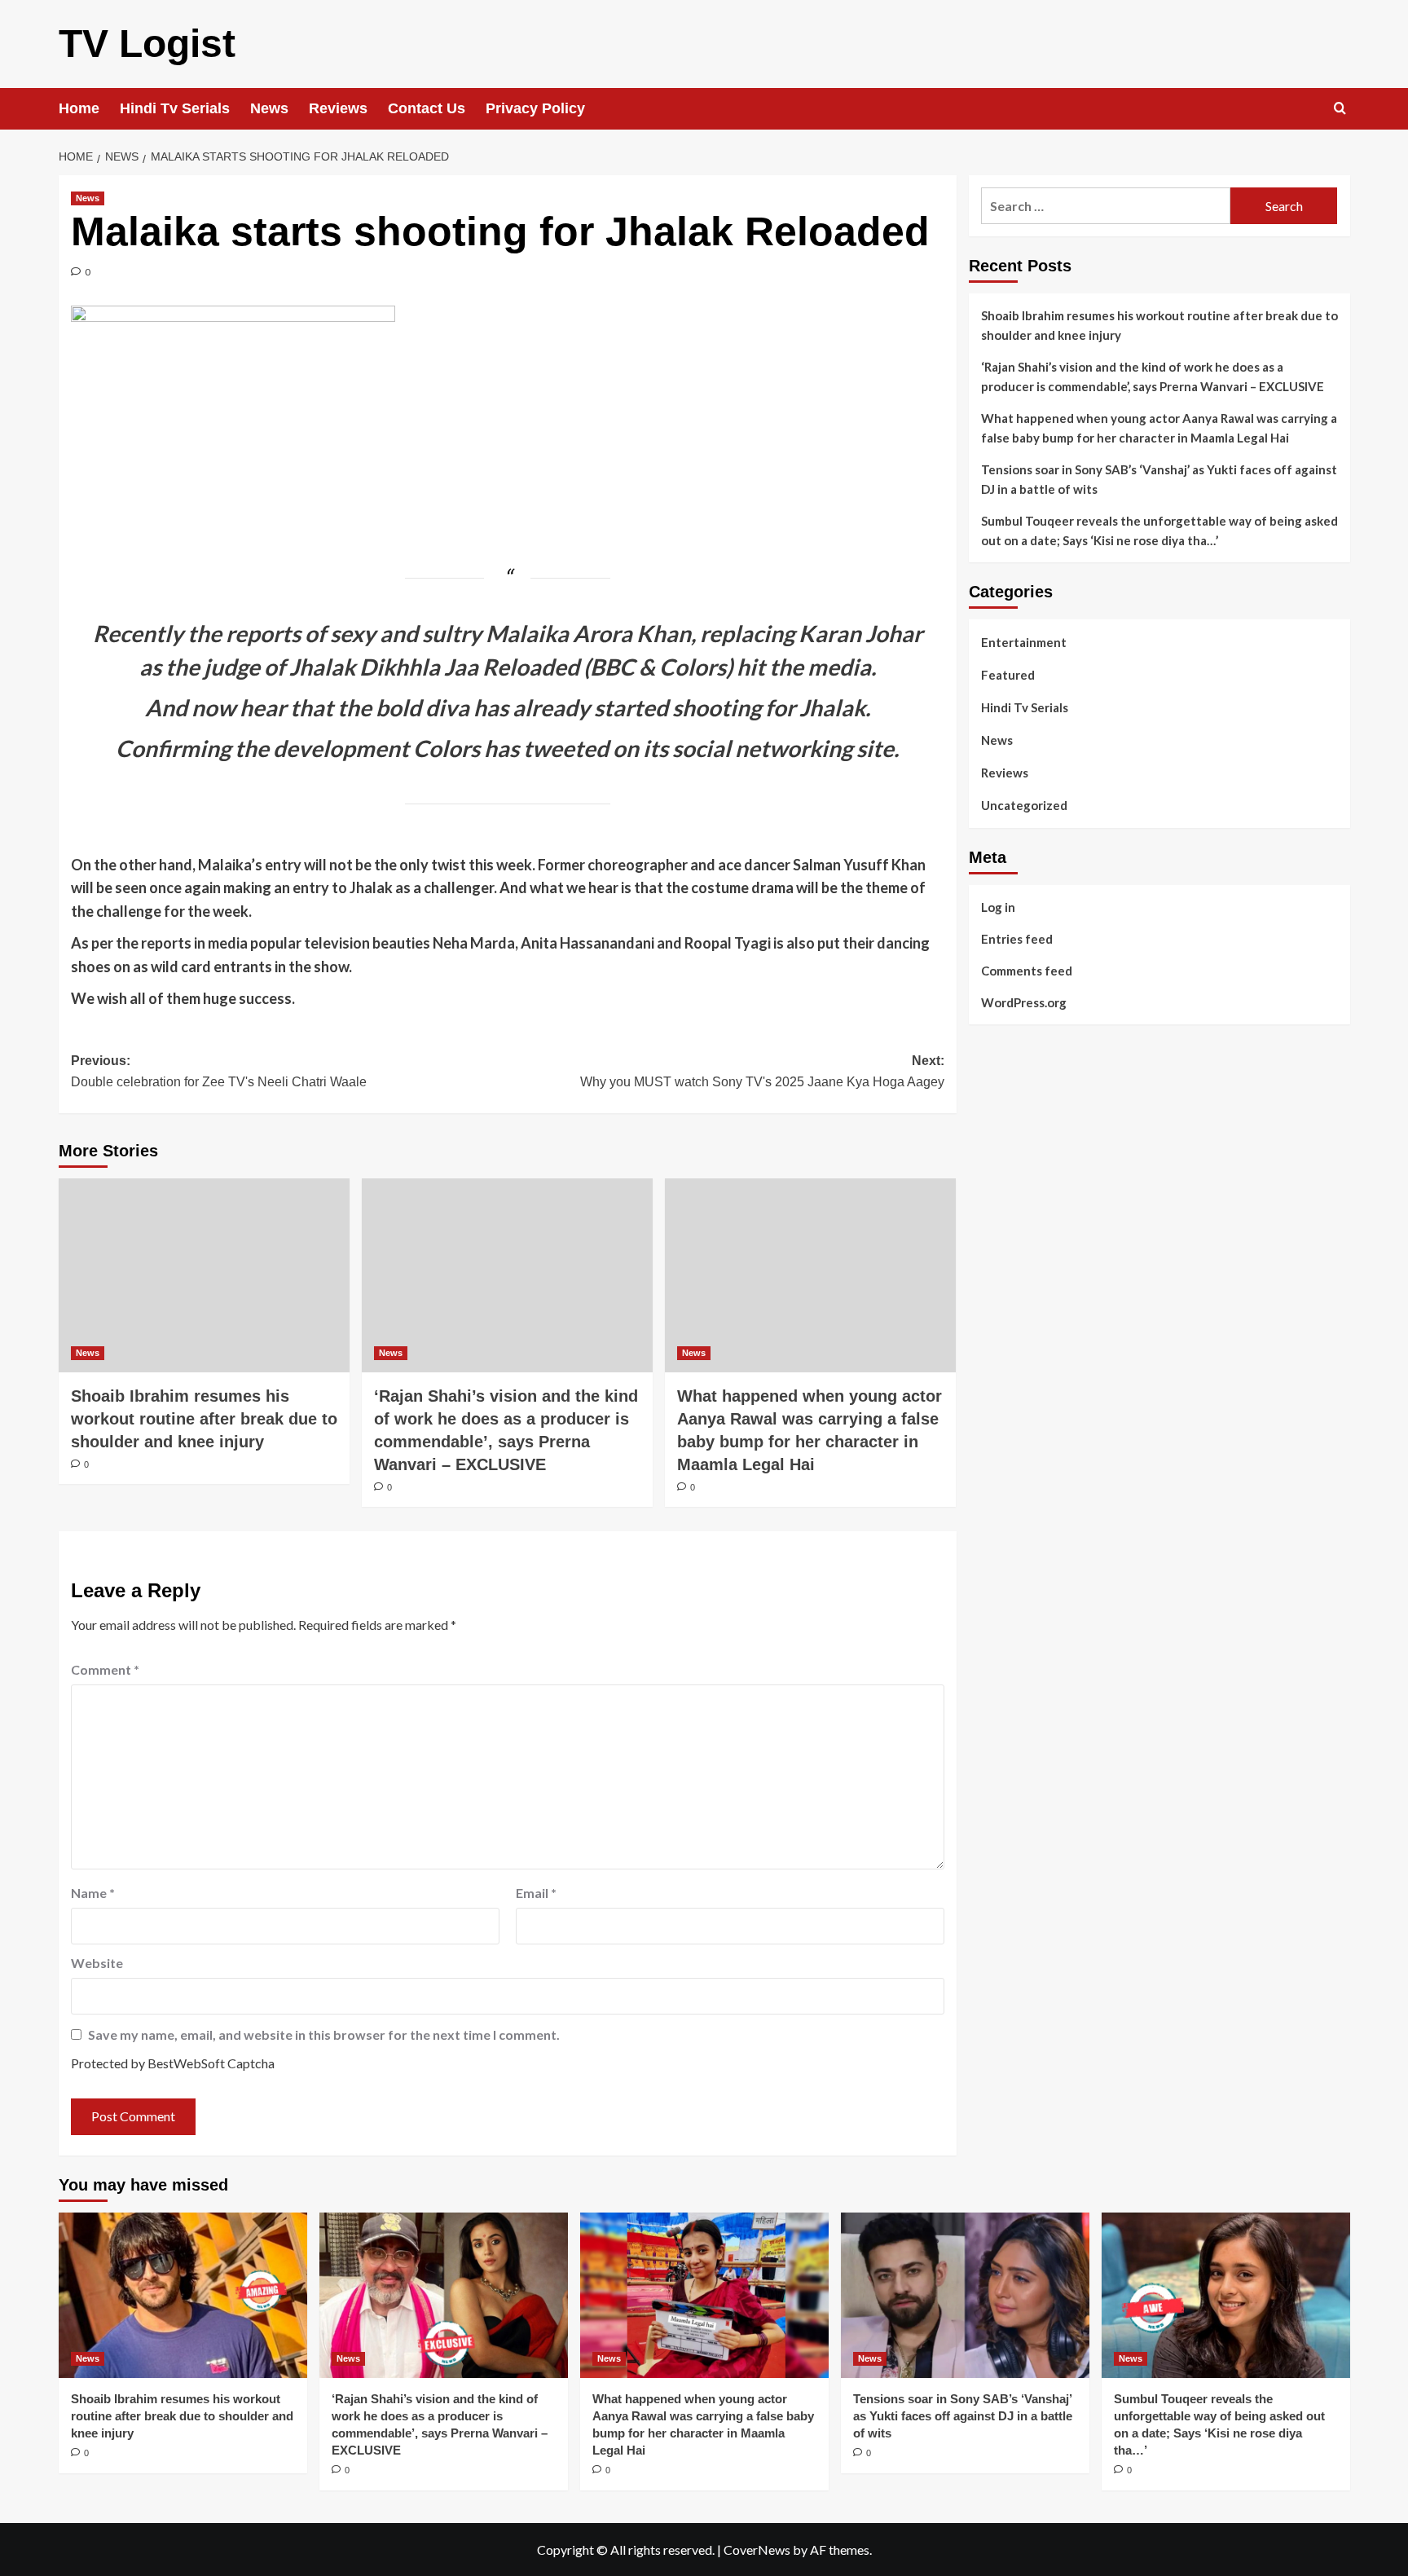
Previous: (219, 1071)
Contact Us (427, 108)
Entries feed (1017, 938)
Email (536, 1893)
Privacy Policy (535, 108)
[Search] (1340, 109)
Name (93, 1893)
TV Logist (147, 44)
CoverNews (757, 2550)
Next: (762, 1071)
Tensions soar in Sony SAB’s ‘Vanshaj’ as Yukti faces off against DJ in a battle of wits (1159, 479)
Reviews (338, 108)
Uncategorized (1024, 805)
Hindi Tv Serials (175, 108)
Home (79, 108)
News (269, 108)
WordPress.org (1024, 1002)
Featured (1008, 675)
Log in (998, 906)
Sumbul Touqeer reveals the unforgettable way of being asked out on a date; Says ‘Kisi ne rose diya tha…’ (1159, 531)
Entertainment (1024, 642)
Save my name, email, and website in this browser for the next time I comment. (324, 2034)
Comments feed (1027, 970)
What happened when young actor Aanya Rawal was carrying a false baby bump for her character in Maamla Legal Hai (1159, 428)
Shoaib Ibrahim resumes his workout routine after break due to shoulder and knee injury (204, 1419)
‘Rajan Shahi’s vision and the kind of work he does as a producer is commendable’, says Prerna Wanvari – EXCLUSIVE (1153, 376)
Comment (105, 1669)
